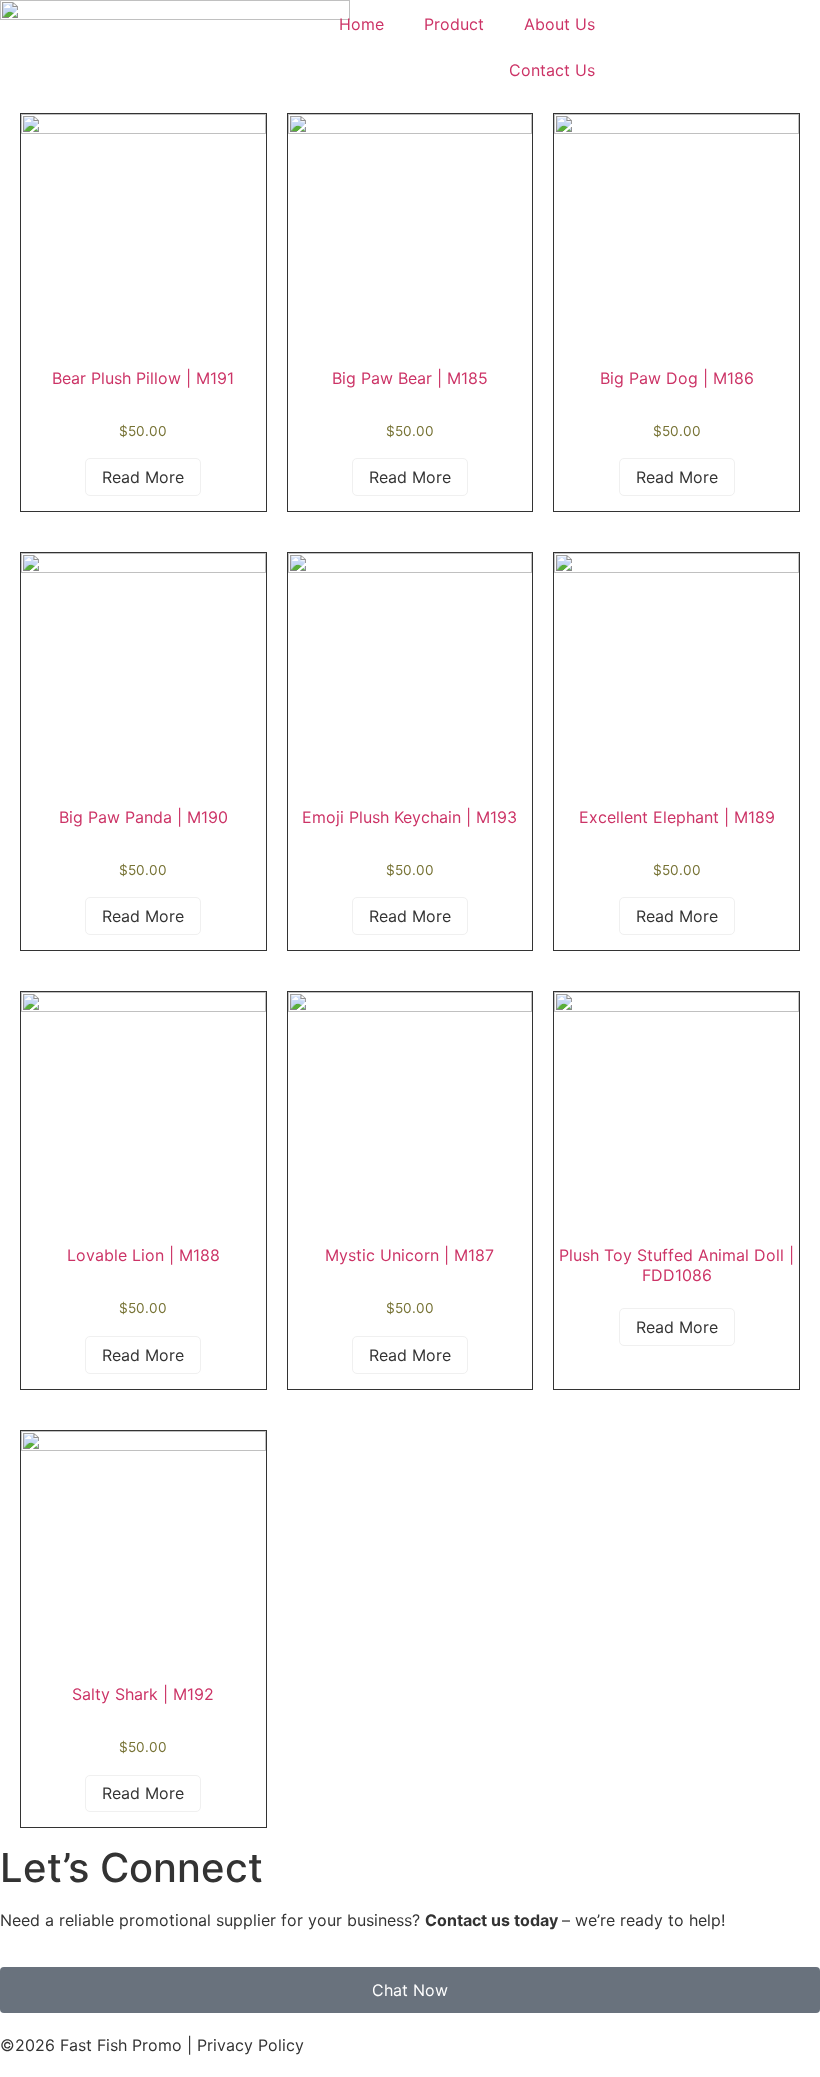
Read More (143, 477)
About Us (559, 24)
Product (454, 24)
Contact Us (552, 70)
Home (361, 24)
